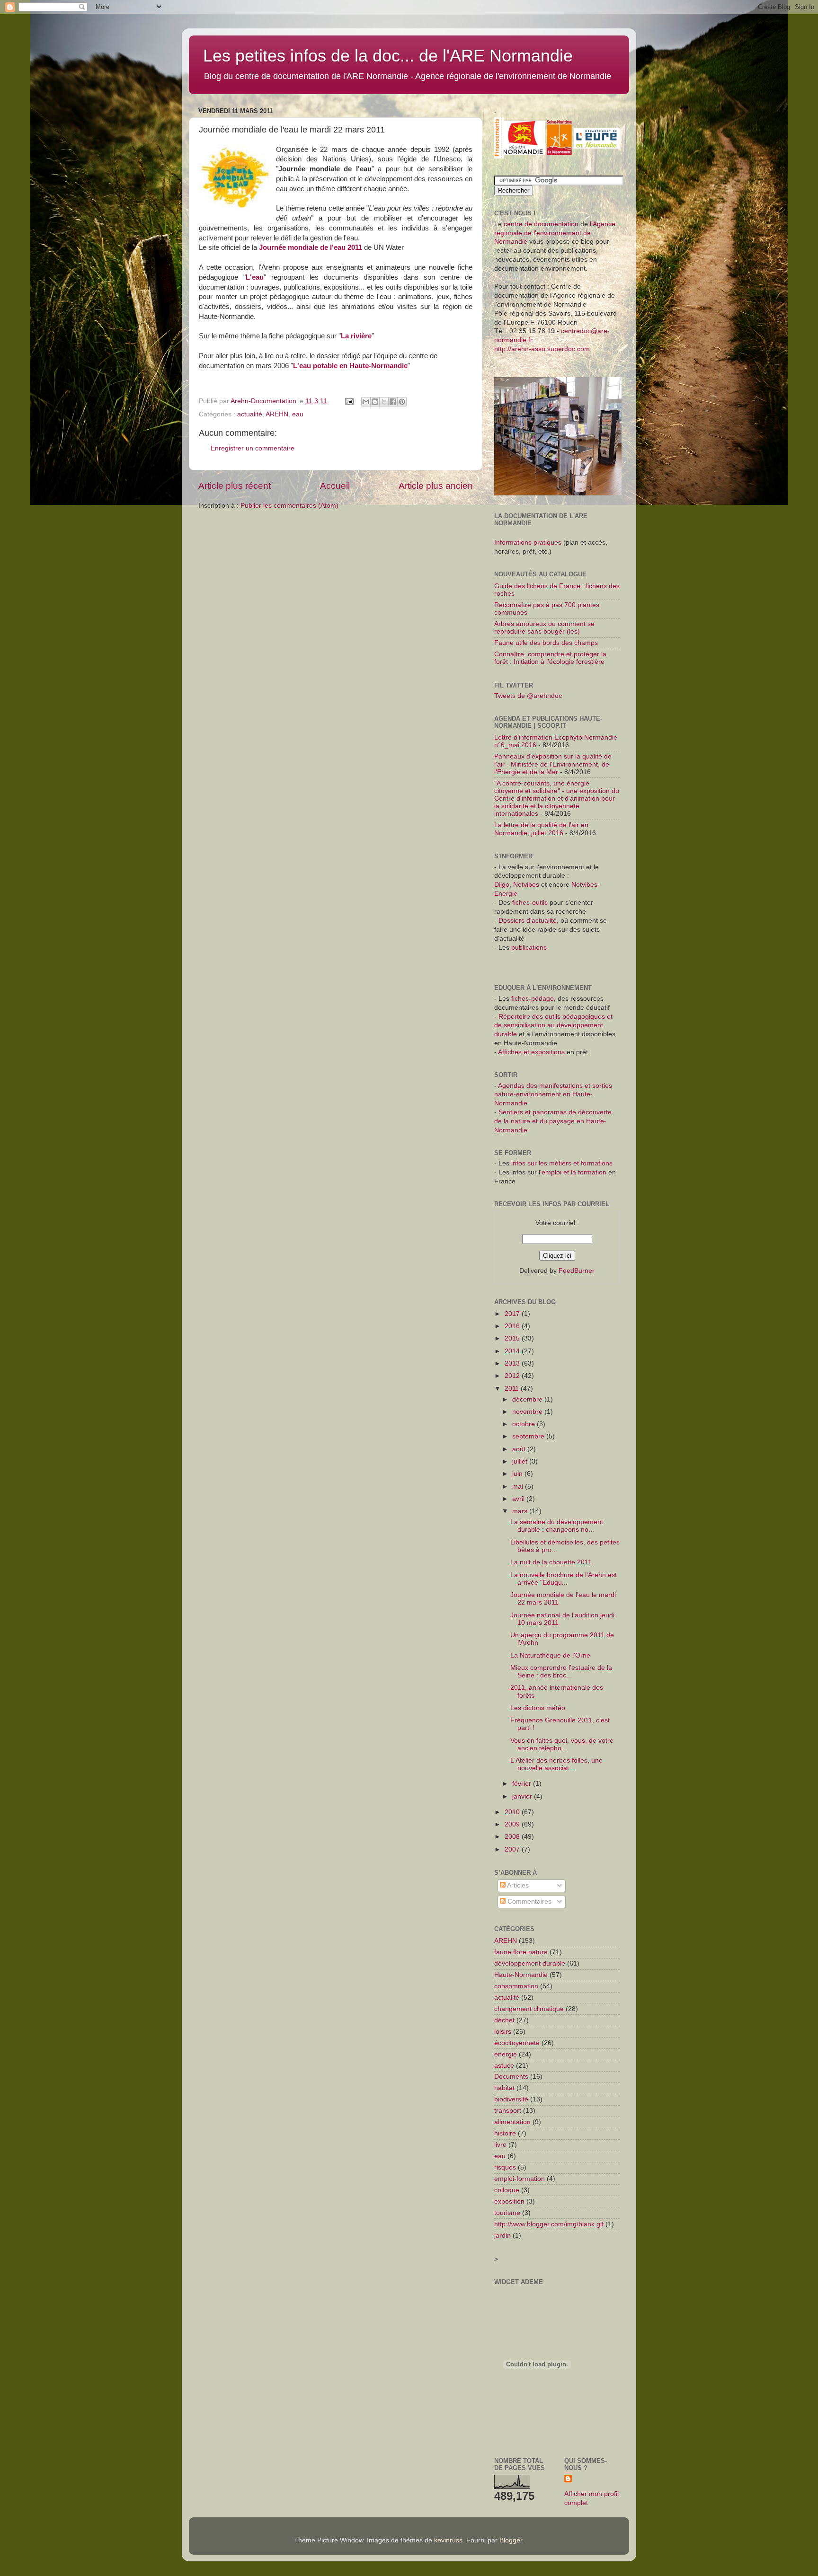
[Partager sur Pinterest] (402, 402)
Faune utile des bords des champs (546, 643)
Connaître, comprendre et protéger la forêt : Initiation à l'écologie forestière (550, 658)
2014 (513, 1351)
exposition (509, 2201)
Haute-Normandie (521, 1975)
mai (519, 1486)
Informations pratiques (528, 543)
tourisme (507, 2213)
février (523, 1784)
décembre (528, 1399)
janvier (523, 1796)
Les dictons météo (538, 1708)
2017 (513, 1314)
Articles (517, 1885)
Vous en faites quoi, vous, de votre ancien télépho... (562, 1744)
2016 (513, 1326)
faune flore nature (521, 1952)
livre (500, 2145)
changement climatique (529, 2009)
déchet (504, 2020)
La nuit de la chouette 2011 (551, 1562)
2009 (513, 1824)
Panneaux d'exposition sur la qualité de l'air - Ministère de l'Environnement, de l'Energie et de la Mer (553, 764)
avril (519, 1499)
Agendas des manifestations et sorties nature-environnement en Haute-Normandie (553, 1095)
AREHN (277, 414)
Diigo (502, 885)
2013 (513, 1363)
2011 (513, 1389)
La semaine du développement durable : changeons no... (557, 1526)
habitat (504, 2088)
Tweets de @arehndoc (528, 696)
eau (298, 414)
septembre (529, 1436)
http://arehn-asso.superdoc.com (542, 349)
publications (529, 948)
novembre (528, 1412)
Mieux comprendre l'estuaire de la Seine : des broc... (561, 1672)
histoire (505, 2133)
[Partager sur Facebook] (393, 402)
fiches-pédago (533, 999)
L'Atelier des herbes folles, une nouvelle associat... (556, 1764)
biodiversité (511, 2099)
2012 (513, 1376)
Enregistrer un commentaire (253, 448)
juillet (521, 1461)
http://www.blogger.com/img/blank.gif (549, 2224)
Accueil (335, 486)
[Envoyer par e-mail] (366, 402)
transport (508, 2111)
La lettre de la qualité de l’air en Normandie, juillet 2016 (541, 829)
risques (505, 2167)
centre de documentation (541, 224)
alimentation (512, 2122)
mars (521, 1511)
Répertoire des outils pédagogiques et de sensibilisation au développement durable (553, 1026)
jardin (502, 2236)
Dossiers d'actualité (528, 921)
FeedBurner (577, 1271)
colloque (507, 2190)
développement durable (530, 1963)
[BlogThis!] (375, 402)
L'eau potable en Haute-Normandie (350, 366)
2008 (513, 1837)
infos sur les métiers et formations (562, 1163)
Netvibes (527, 885)
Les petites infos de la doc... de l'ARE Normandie (388, 56)
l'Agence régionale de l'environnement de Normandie (555, 233)
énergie (506, 2054)
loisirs (503, 2032)
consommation (516, 1986)
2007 (513, 1849)
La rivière (356, 336)
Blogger (511, 2540)
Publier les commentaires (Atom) (289, 506)
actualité (250, 414)
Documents (511, 2077)
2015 (513, 1338)
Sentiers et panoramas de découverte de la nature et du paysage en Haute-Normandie (553, 1121)
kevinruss (448, 2540)
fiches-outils (530, 903)
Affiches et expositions (531, 1052)
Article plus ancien (436, 486)
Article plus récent (235, 486)
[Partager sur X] (384, 402)
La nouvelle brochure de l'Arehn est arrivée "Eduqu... (564, 1579)
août (520, 1449)
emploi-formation (520, 2179)
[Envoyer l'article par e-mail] (349, 401)
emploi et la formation (574, 1172)
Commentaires (529, 1901)
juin (518, 1474)
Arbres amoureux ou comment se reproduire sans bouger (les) (544, 628)
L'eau (255, 277)
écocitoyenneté (517, 2043)
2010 (513, 1812)
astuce (504, 2066)
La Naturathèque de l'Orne (550, 1655)
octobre (525, 1424)
